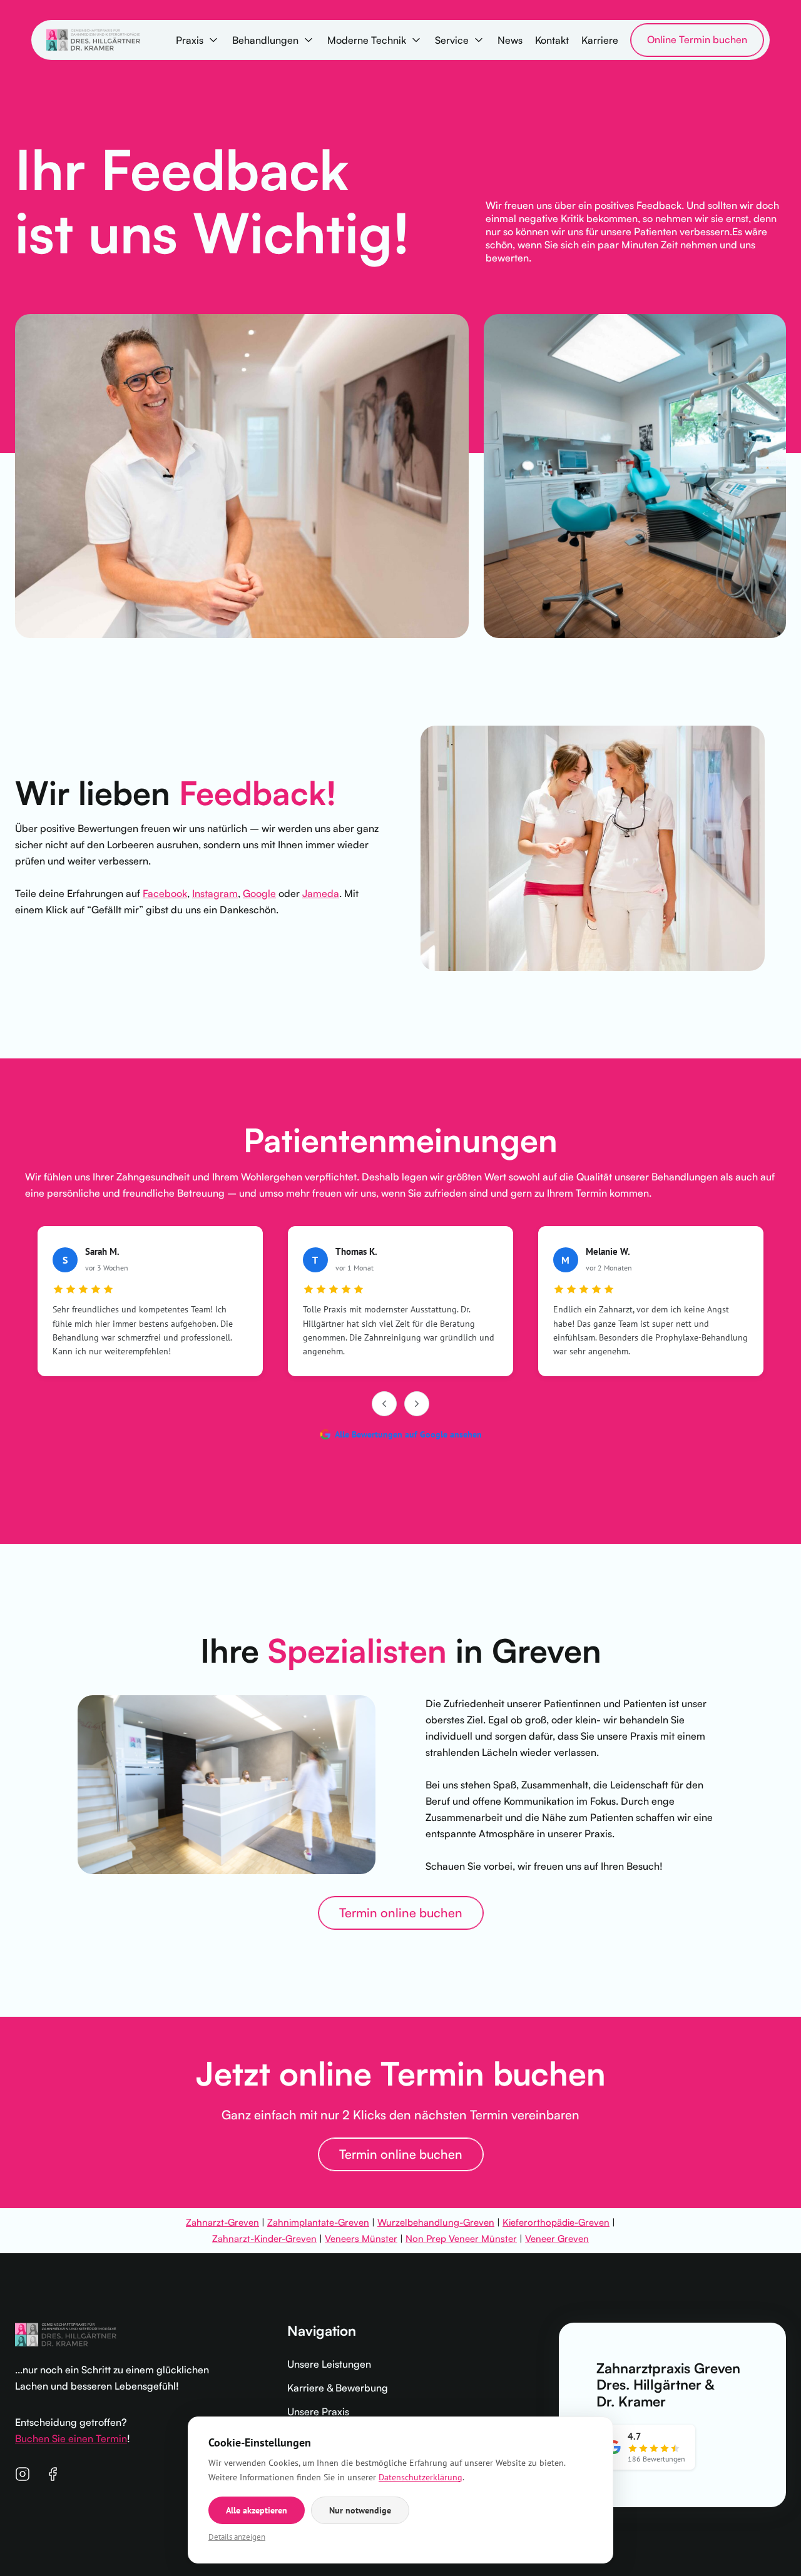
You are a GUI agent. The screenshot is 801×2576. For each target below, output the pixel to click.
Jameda (321, 893)
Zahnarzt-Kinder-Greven (264, 2239)
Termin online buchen (401, 1913)
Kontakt (552, 40)
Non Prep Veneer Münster (461, 2239)
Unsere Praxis (318, 2411)
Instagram (215, 893)
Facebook (165, 893)
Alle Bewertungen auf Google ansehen (408, 1434)
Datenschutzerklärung (421, 2477)
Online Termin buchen (697, 39)
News (510, 40)
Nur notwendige (360, 2510)
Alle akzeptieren (257, 2510)
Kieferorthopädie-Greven (556, 2222)
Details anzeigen (237, 2537)
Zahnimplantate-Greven (318, 2222)
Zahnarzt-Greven (222, 2222)
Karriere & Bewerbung (338, 2388)
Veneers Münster (361, 2239)
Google (259, 893)
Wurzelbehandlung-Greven (436, 2222)
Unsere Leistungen (329, 2364)
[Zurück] (384, 1404)
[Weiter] (417, 1404)
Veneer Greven (557, 2239)
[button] (198, 40)
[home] (93, 40)
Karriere (600, 40)
